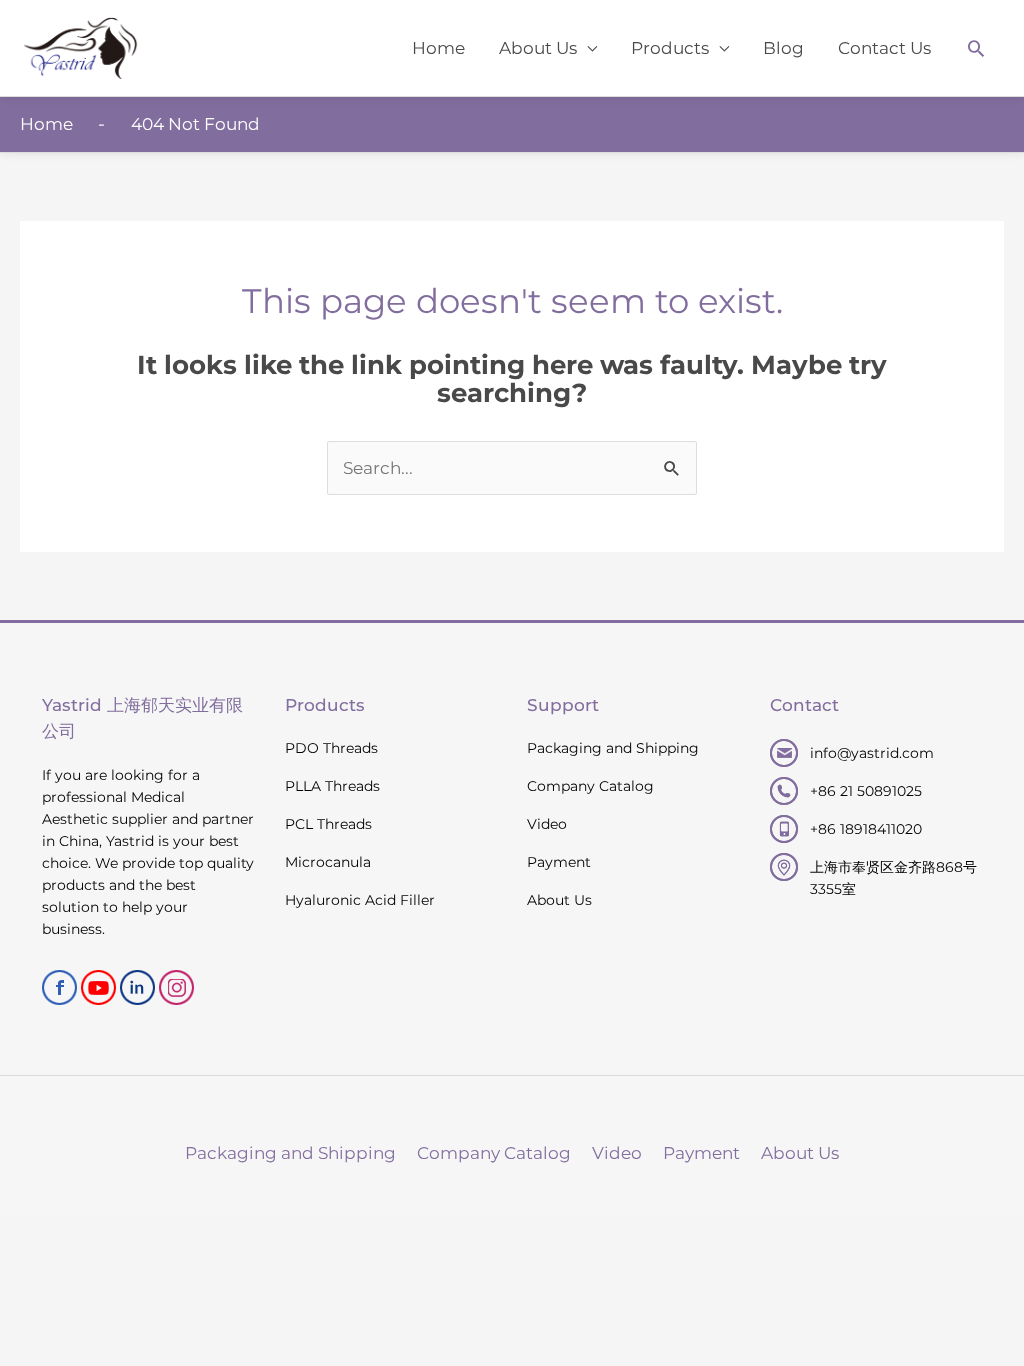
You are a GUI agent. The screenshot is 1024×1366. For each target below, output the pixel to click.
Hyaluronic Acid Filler (360, 900)
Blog (783, 48)
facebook (59, 987)
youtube (98, 987)
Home (438, 48)
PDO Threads (331, 748)
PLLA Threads (332, 786)
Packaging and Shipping (613, 748)
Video (547, 824)
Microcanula (328, 862)
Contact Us (884, 48)
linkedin (137, 987)
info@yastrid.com (872, 753)
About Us (538, 48)
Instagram (176, 987)
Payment (559, 862)
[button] (976, 48)
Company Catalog (590, 786)
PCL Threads (328, 824)
